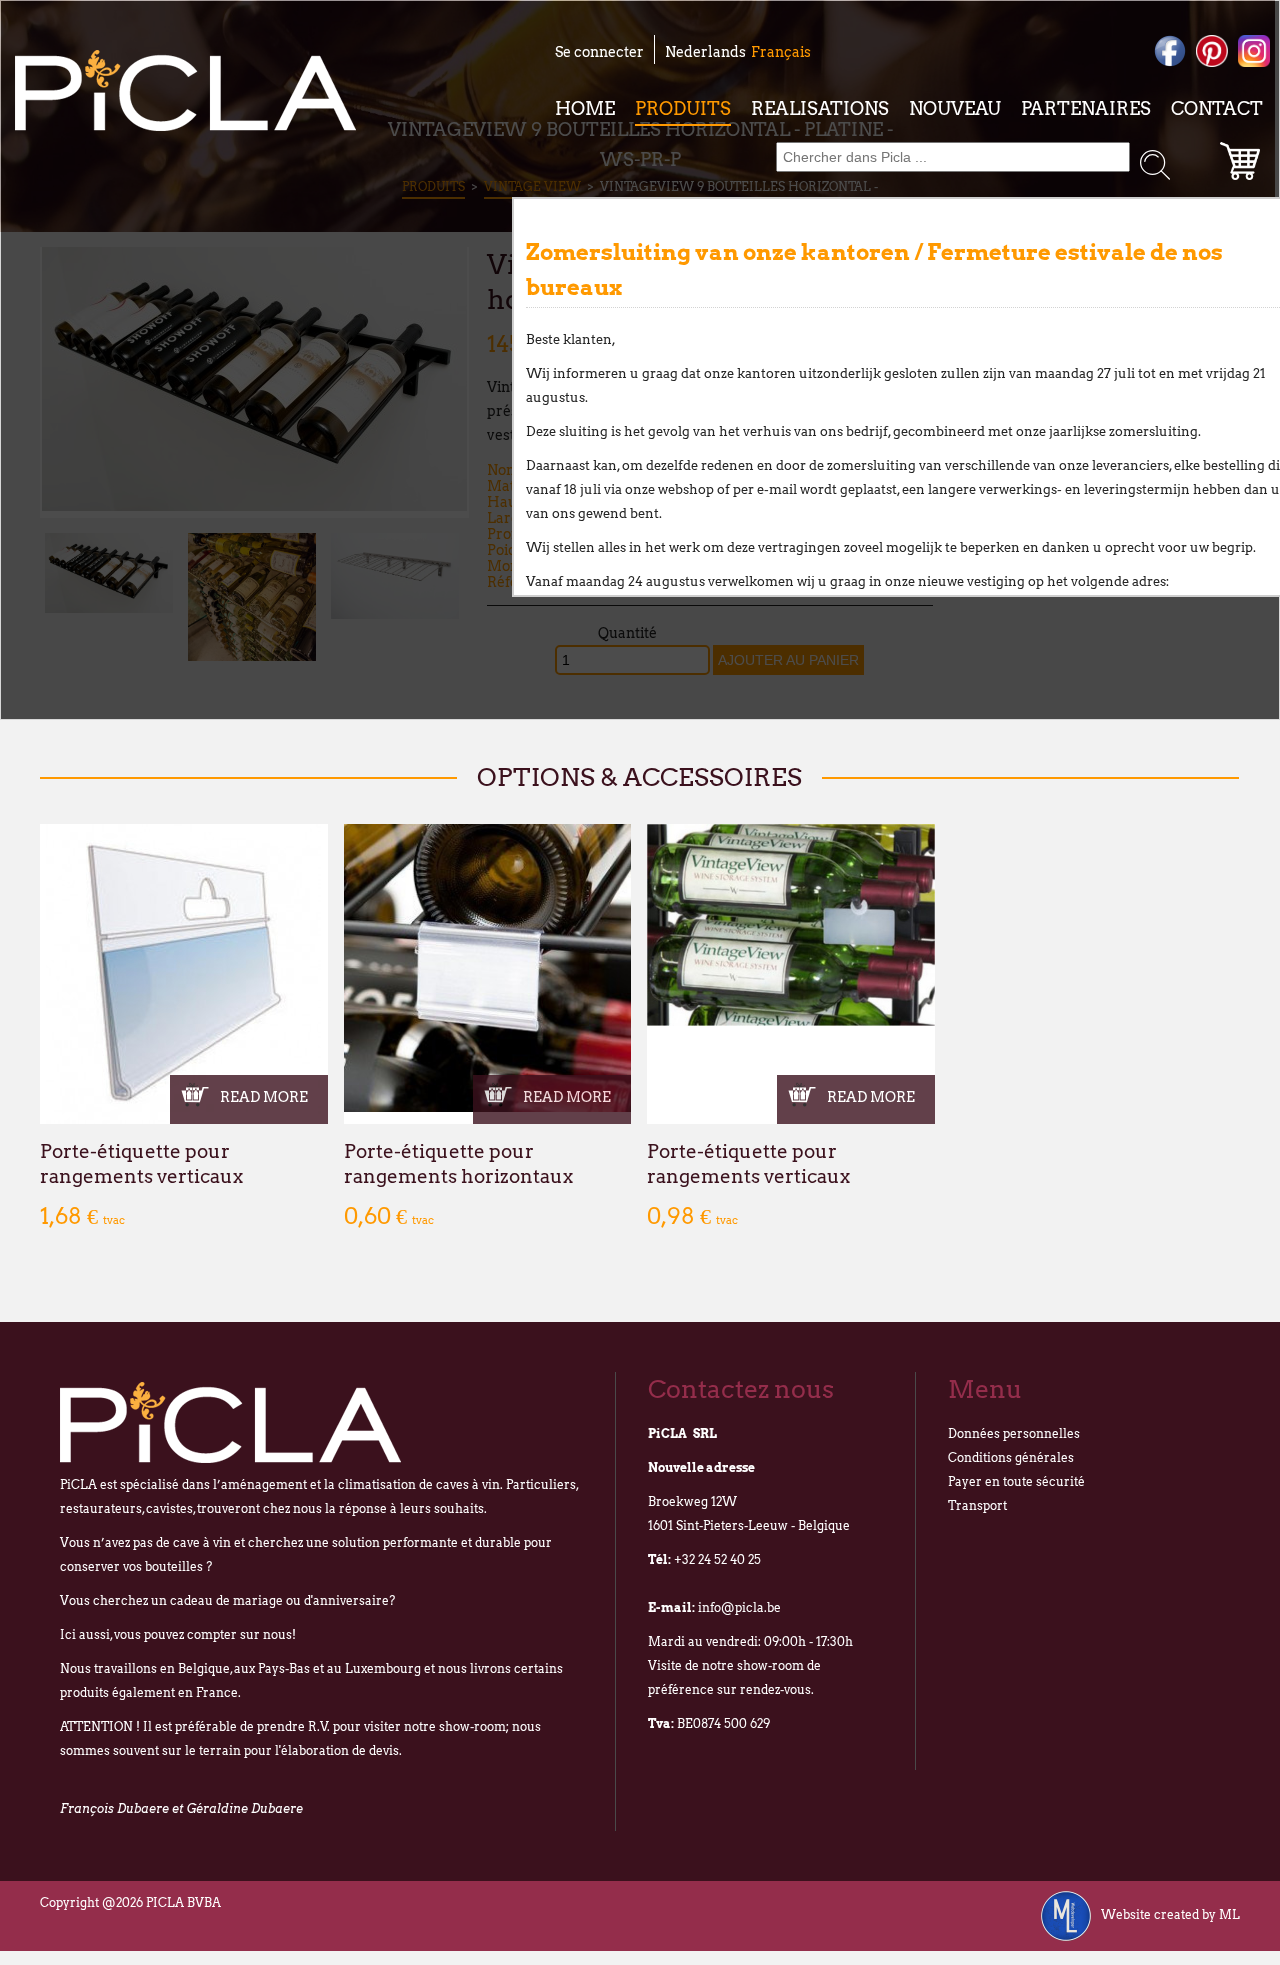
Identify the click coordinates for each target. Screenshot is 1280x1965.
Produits (683, 108)
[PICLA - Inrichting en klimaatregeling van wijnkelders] (185, 90)
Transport (977, 1505)
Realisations (820, 108)
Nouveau (955, 108)
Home (585, 108)
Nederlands (705, 52)
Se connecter (599, 52)
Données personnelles (1014, 1433)
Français (781, 52)
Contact (1217, 108)
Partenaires (1086, 108)
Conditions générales (1011, 1457)
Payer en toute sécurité (1016, 1481)
